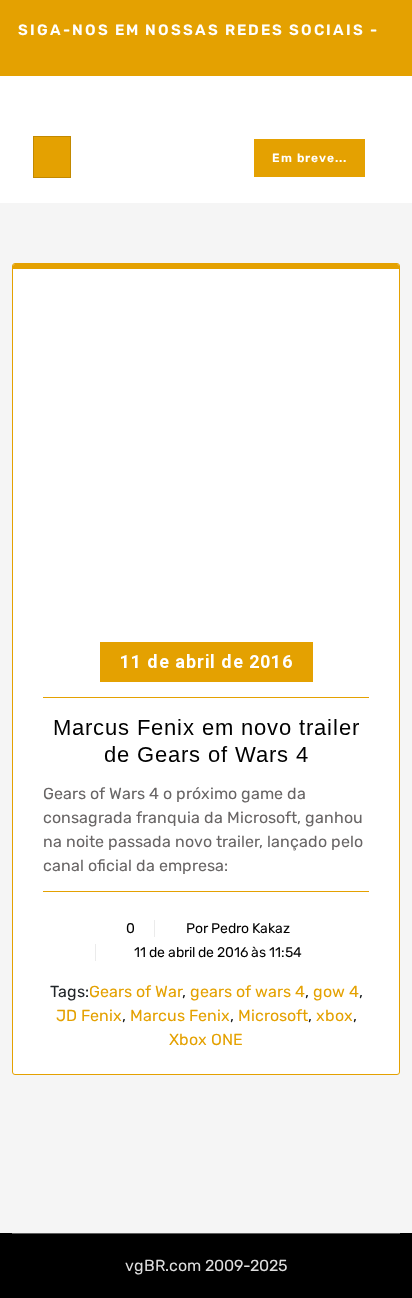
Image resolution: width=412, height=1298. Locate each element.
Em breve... (309, 158)
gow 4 (336, 991)
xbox (334, 1015)
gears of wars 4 (247, 991)
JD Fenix (89, 1015)
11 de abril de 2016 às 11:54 (216, 952)
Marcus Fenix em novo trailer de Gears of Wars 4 (206, 740)
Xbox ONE (206, 1039)
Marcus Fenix (180, 1015)
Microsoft (273, 1015)
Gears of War (135, 991)
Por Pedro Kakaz (238, 928)
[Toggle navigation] (52, 157)
